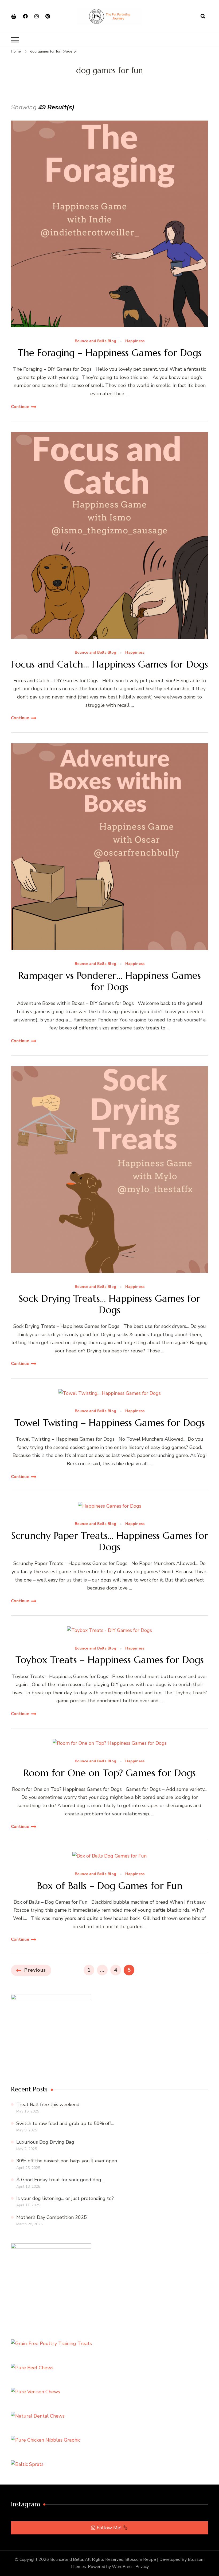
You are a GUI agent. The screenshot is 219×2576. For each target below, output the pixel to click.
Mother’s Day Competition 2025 (52, 2217)
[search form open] (203, 17)
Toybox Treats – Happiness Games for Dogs (110, 1660)
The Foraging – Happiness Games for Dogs (110, 353)
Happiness (135, 341)
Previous (35, 1970)
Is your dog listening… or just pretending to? (65, 2198)
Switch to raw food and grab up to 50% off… (65, 2123)
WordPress (123, 2567)
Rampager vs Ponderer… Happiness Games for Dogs (109, 981)
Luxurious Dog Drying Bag (45, 2142)
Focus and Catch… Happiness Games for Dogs (109, 664)
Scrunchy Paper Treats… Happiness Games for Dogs (110, 1541)
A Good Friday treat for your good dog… (60, 2180)
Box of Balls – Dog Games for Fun (110, 1886)
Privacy (142, 2567)
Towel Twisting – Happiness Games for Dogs (110, 1423)
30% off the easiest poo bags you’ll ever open (67, 2161)
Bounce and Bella (67, 2559)
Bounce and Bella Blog (95, 341)
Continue (20, 407)
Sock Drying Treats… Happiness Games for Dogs (109, 1304)
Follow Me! (110, 2528)
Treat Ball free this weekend (48, 2104)
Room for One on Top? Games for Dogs (109, 1773)
